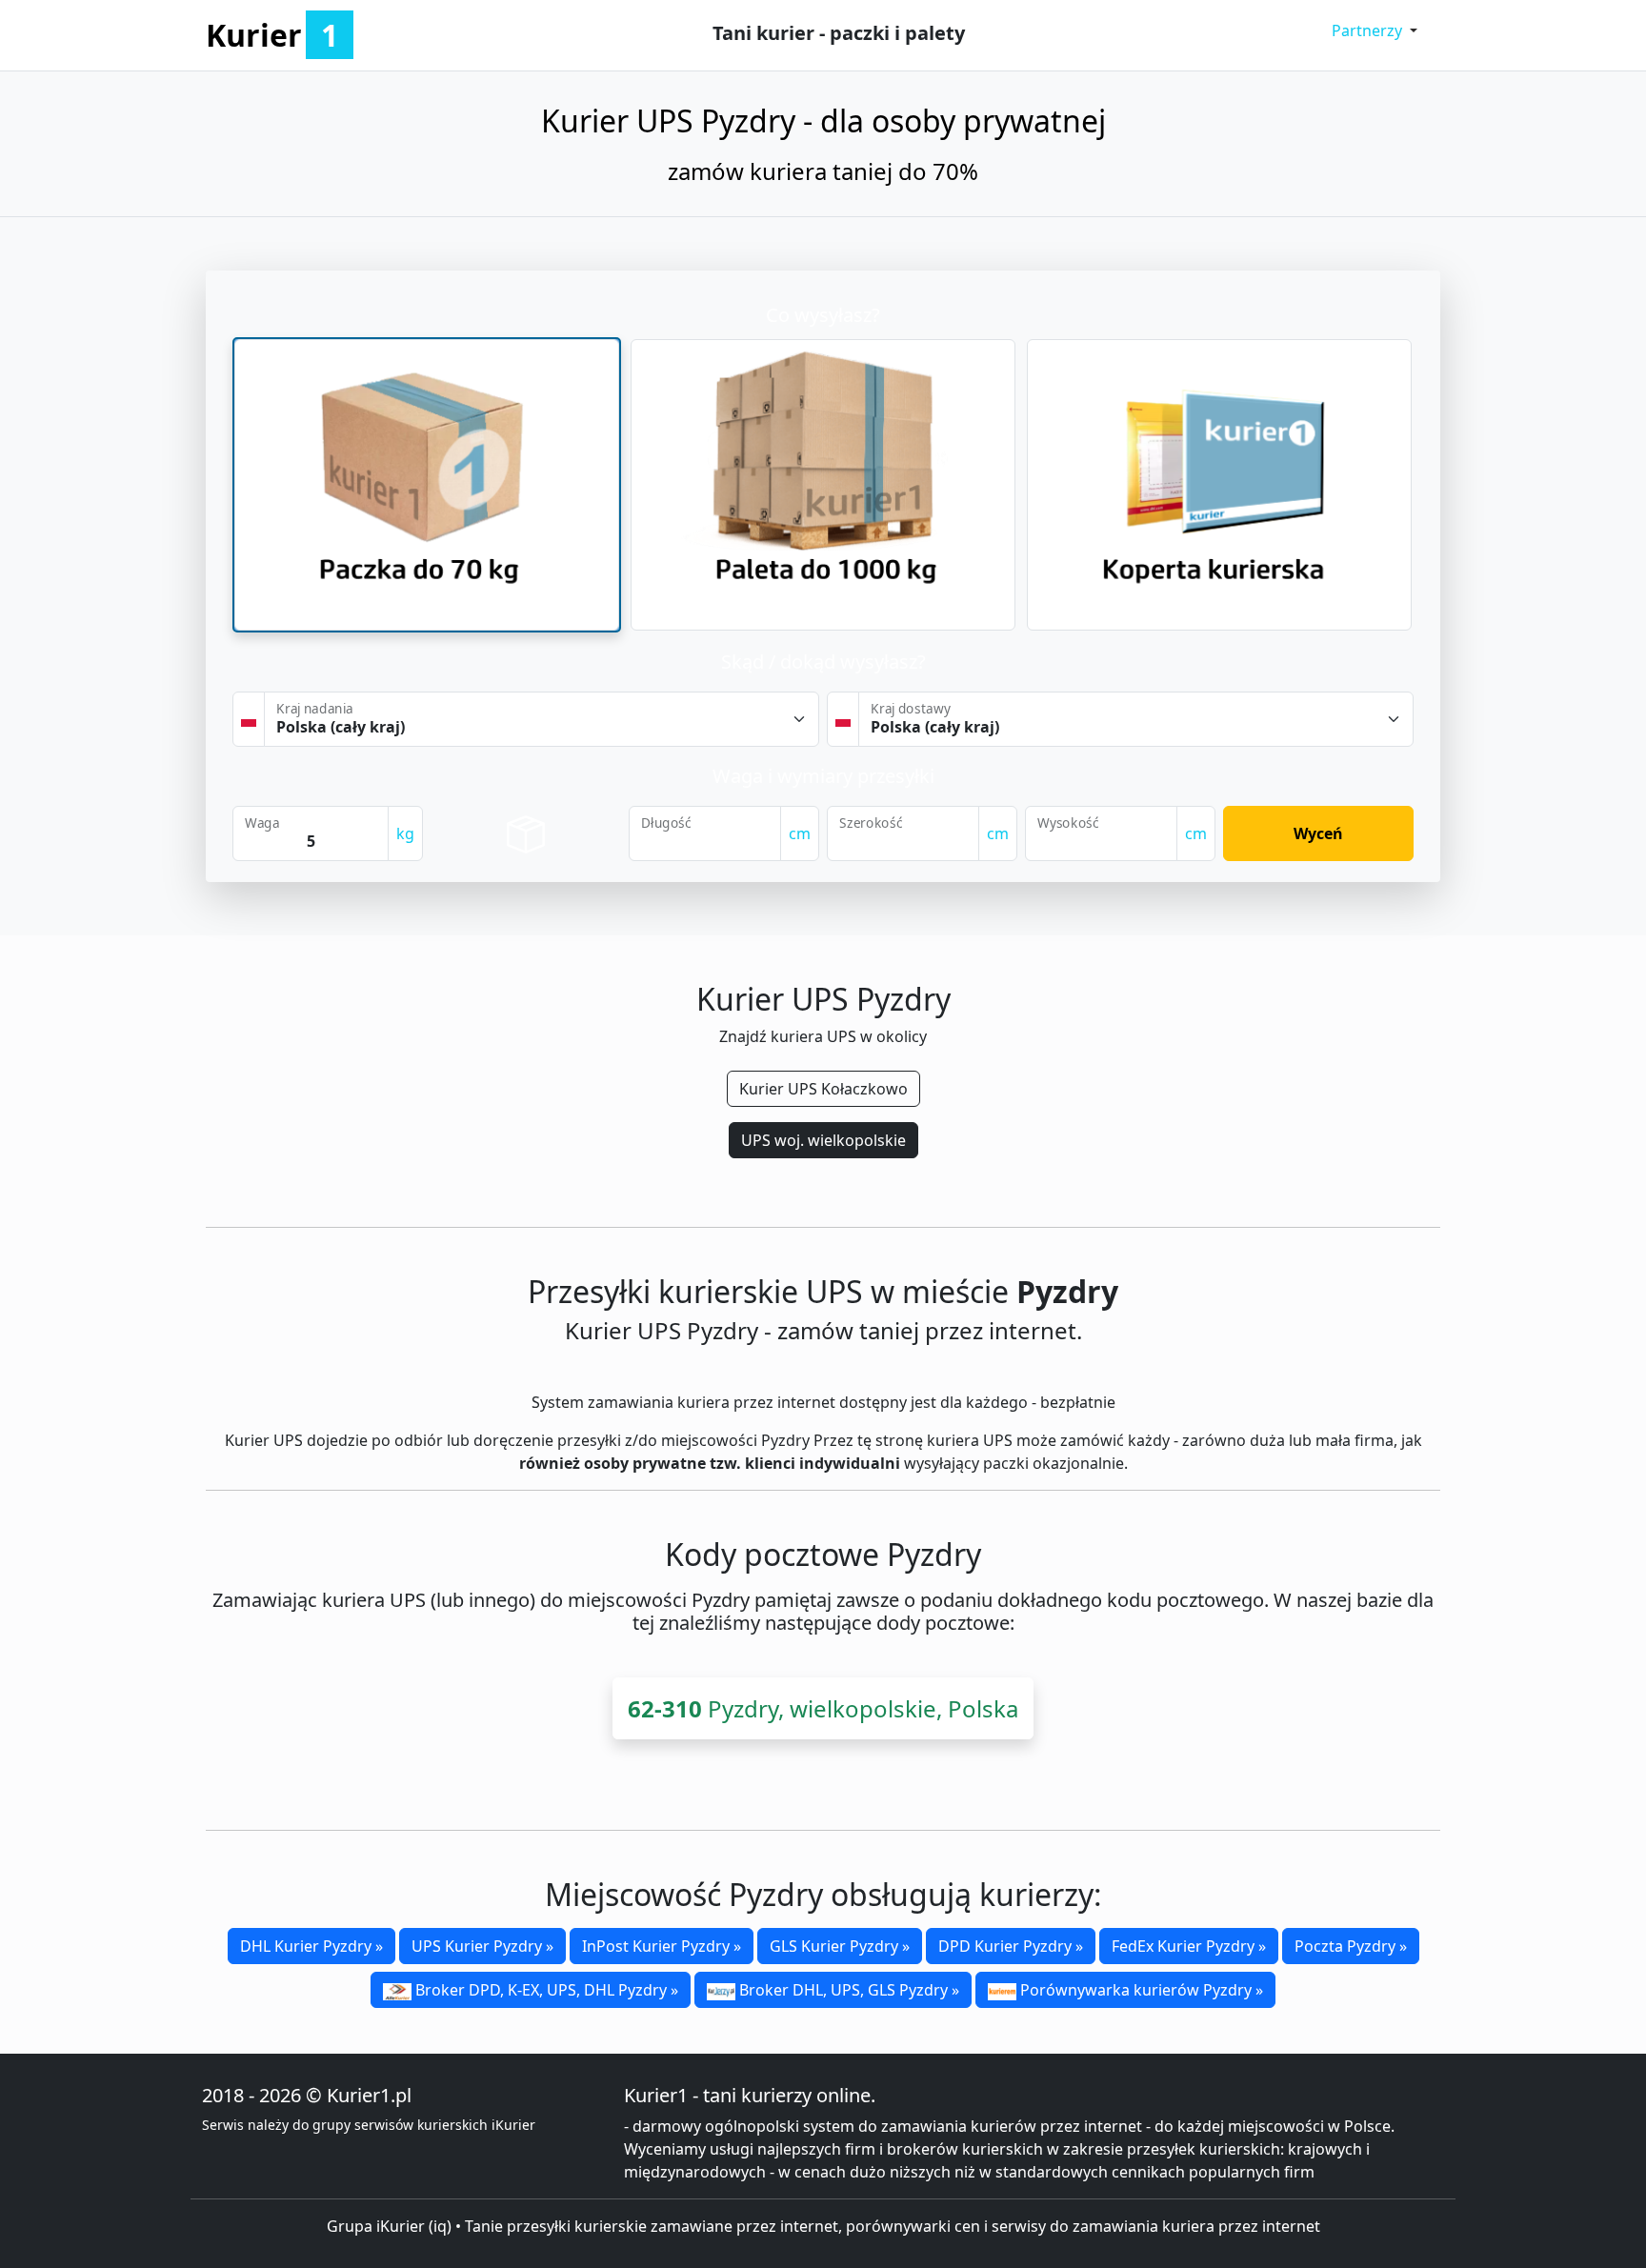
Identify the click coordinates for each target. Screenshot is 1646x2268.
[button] (1375, 30)
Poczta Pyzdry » (1351, 1946)
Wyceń (1318, 833)
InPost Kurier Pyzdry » (662, 1946)
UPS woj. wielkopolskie (823, 1140)
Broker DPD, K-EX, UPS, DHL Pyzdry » (545, 1990)
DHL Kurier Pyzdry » (311, 1946)
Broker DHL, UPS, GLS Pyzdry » (847, 1990)
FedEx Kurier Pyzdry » (1189, 1946)
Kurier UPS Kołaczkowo (823, 1089)
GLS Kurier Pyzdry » (840, 1946)
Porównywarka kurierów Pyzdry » (1140, 1990)
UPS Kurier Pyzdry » (482, 1946)
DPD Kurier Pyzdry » (1011, 1946)
